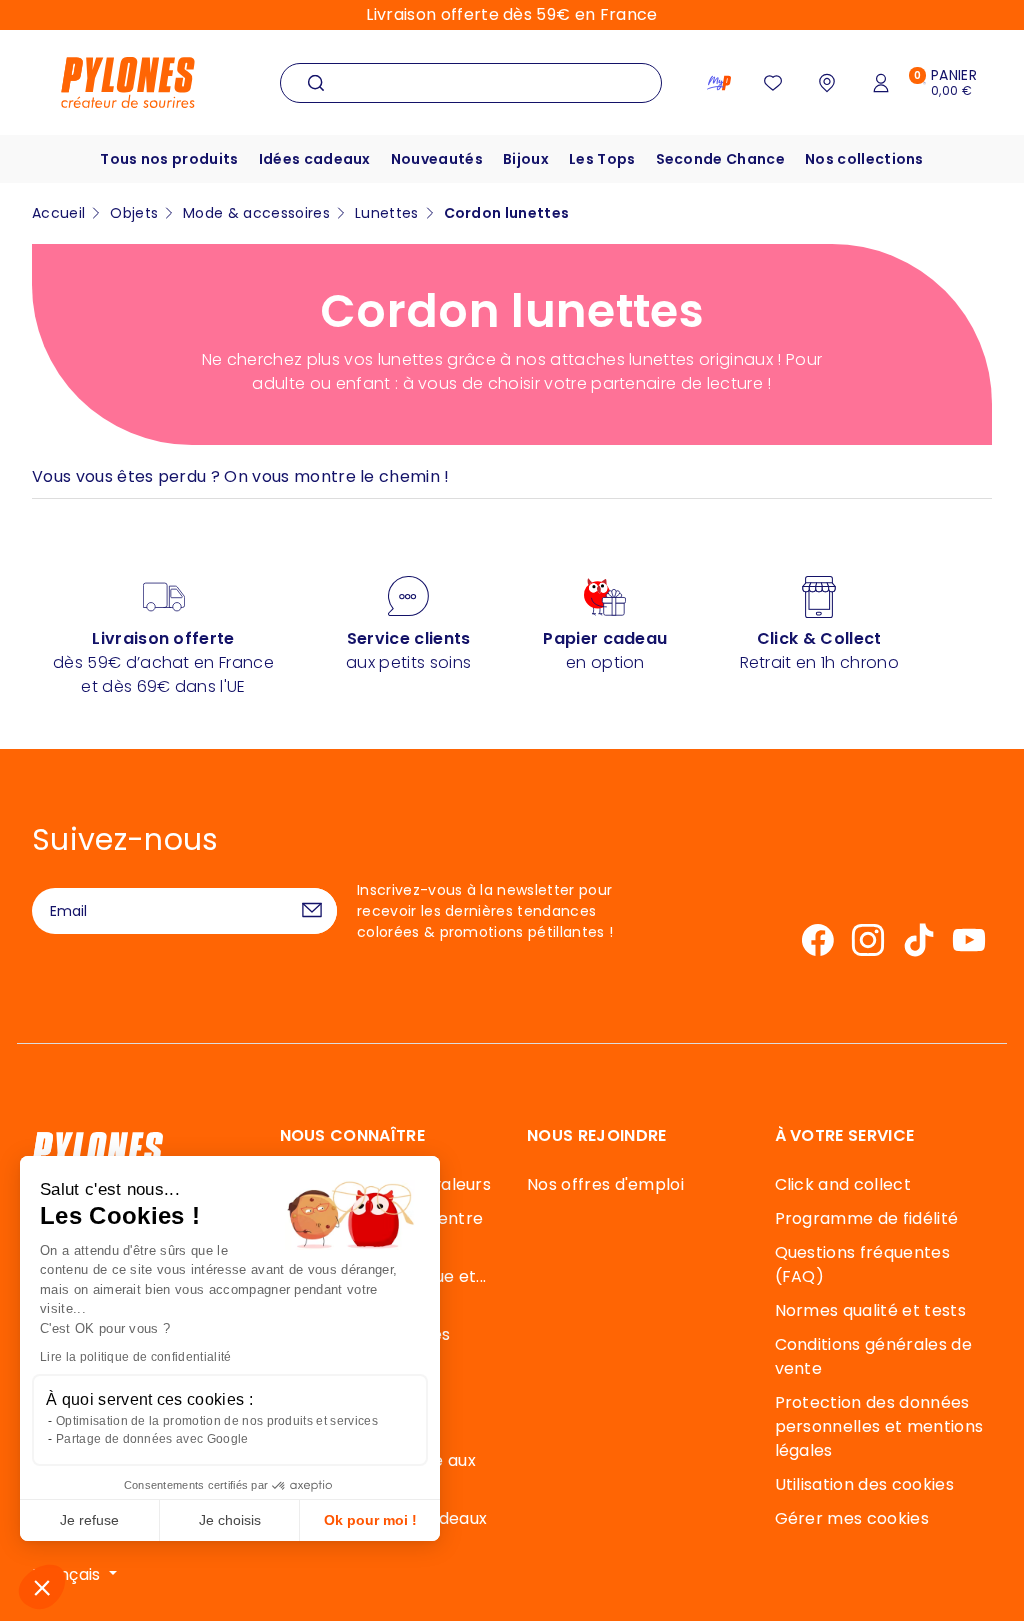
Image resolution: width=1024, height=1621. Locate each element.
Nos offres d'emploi (605, 1184)
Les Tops (602, 159)
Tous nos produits (169, 159)
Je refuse (89, 1520)
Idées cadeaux (315, 159)
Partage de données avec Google (152, 1439)
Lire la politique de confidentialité (136, 1357)
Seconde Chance (720, 159)
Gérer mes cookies (852, 1518)
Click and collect (843, 1184)
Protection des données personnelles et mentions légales (879, 1426)
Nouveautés (437, 159)
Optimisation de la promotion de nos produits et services (217, 1421)
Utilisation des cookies (864, 1484)
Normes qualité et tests (870, 1310)
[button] (42, 1587)
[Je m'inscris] (312, 911)
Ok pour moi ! (370, 1520)
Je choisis (230, 1520)
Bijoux (526, 159)
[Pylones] (128, 81)
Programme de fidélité (867, 1218)
